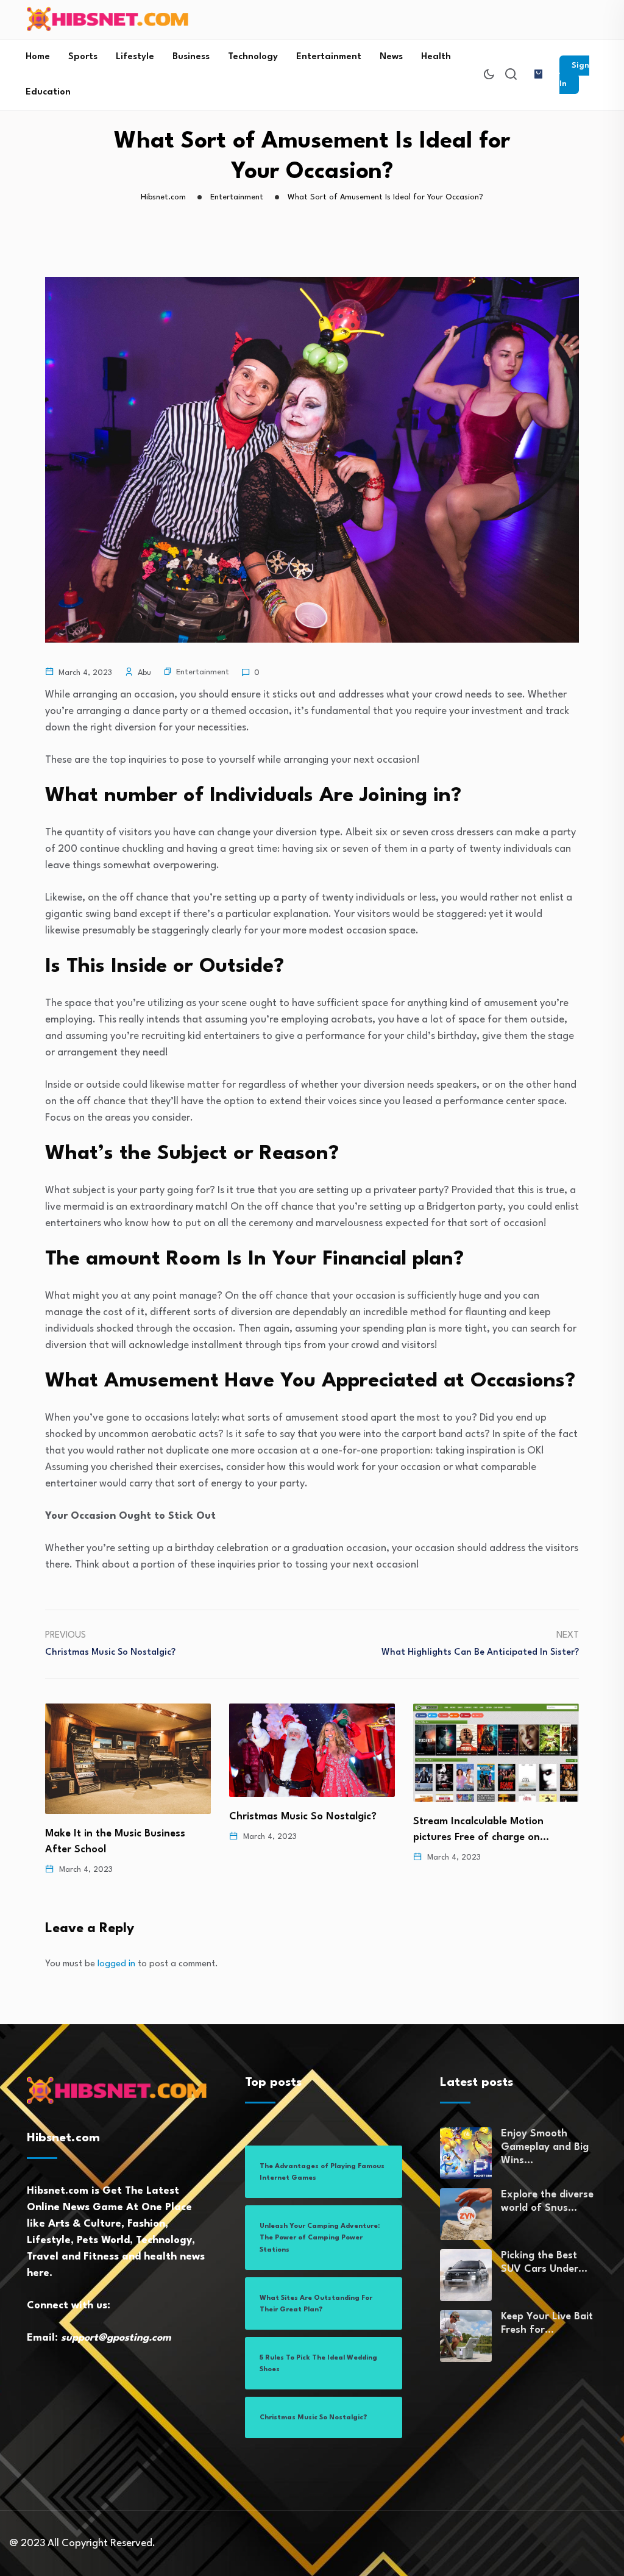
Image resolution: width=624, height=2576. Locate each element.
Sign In (574, 75)
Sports (83, 57)
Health (436, 57)
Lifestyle (135, 57)
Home (38, 57)
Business (191, 57)
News (391, 57)
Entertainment (329, 57)
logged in (116, 1964)
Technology (253, 57)
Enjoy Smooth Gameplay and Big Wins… (545, 2147)
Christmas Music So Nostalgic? (235, 1817)
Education (48, 92)
